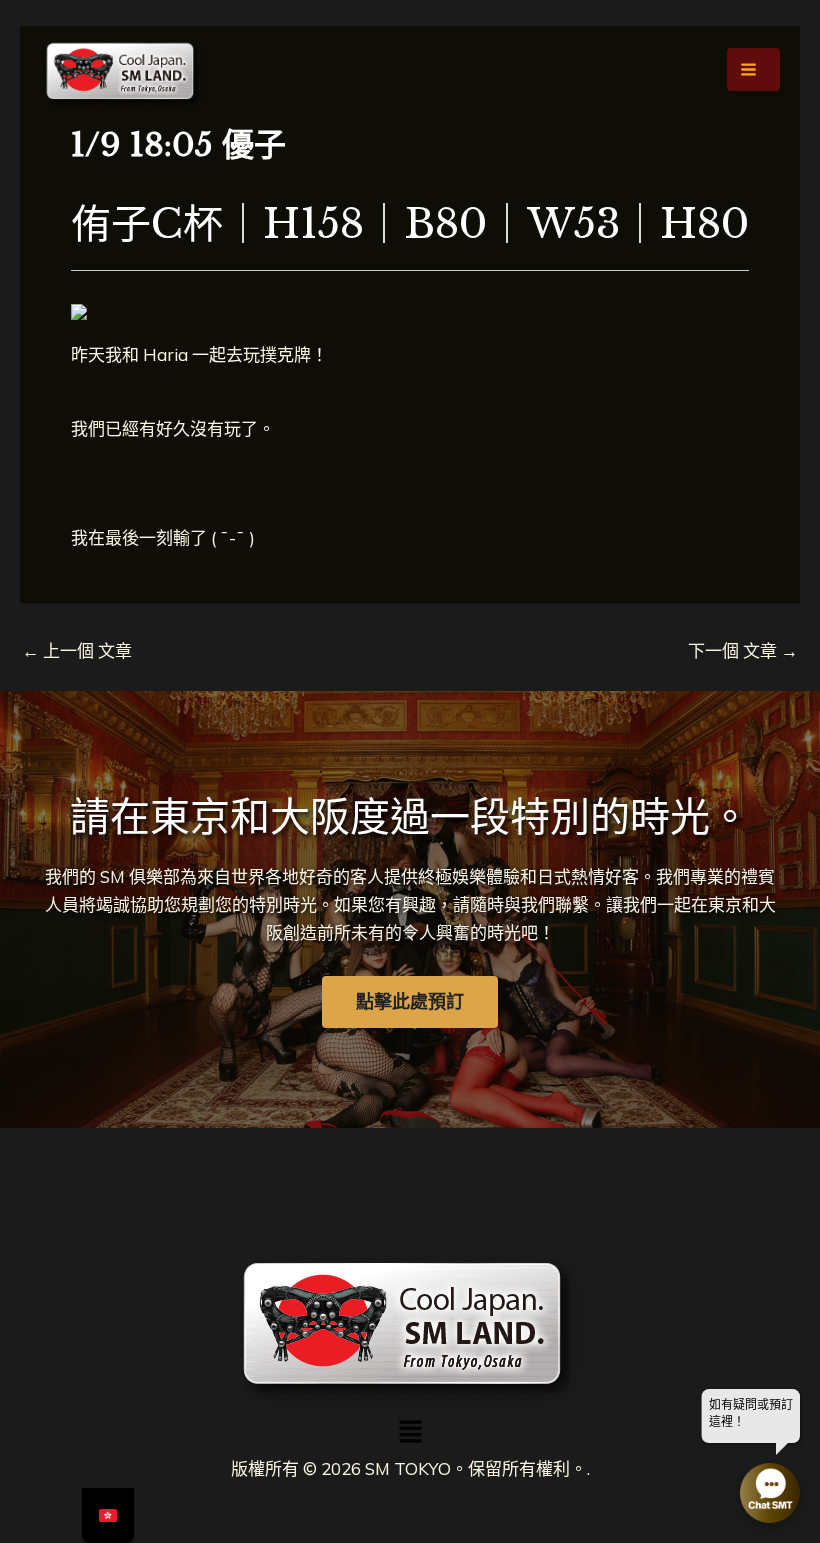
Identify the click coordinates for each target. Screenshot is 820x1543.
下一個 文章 (743, 650)
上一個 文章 (77, 650)
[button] (410, 1433)
